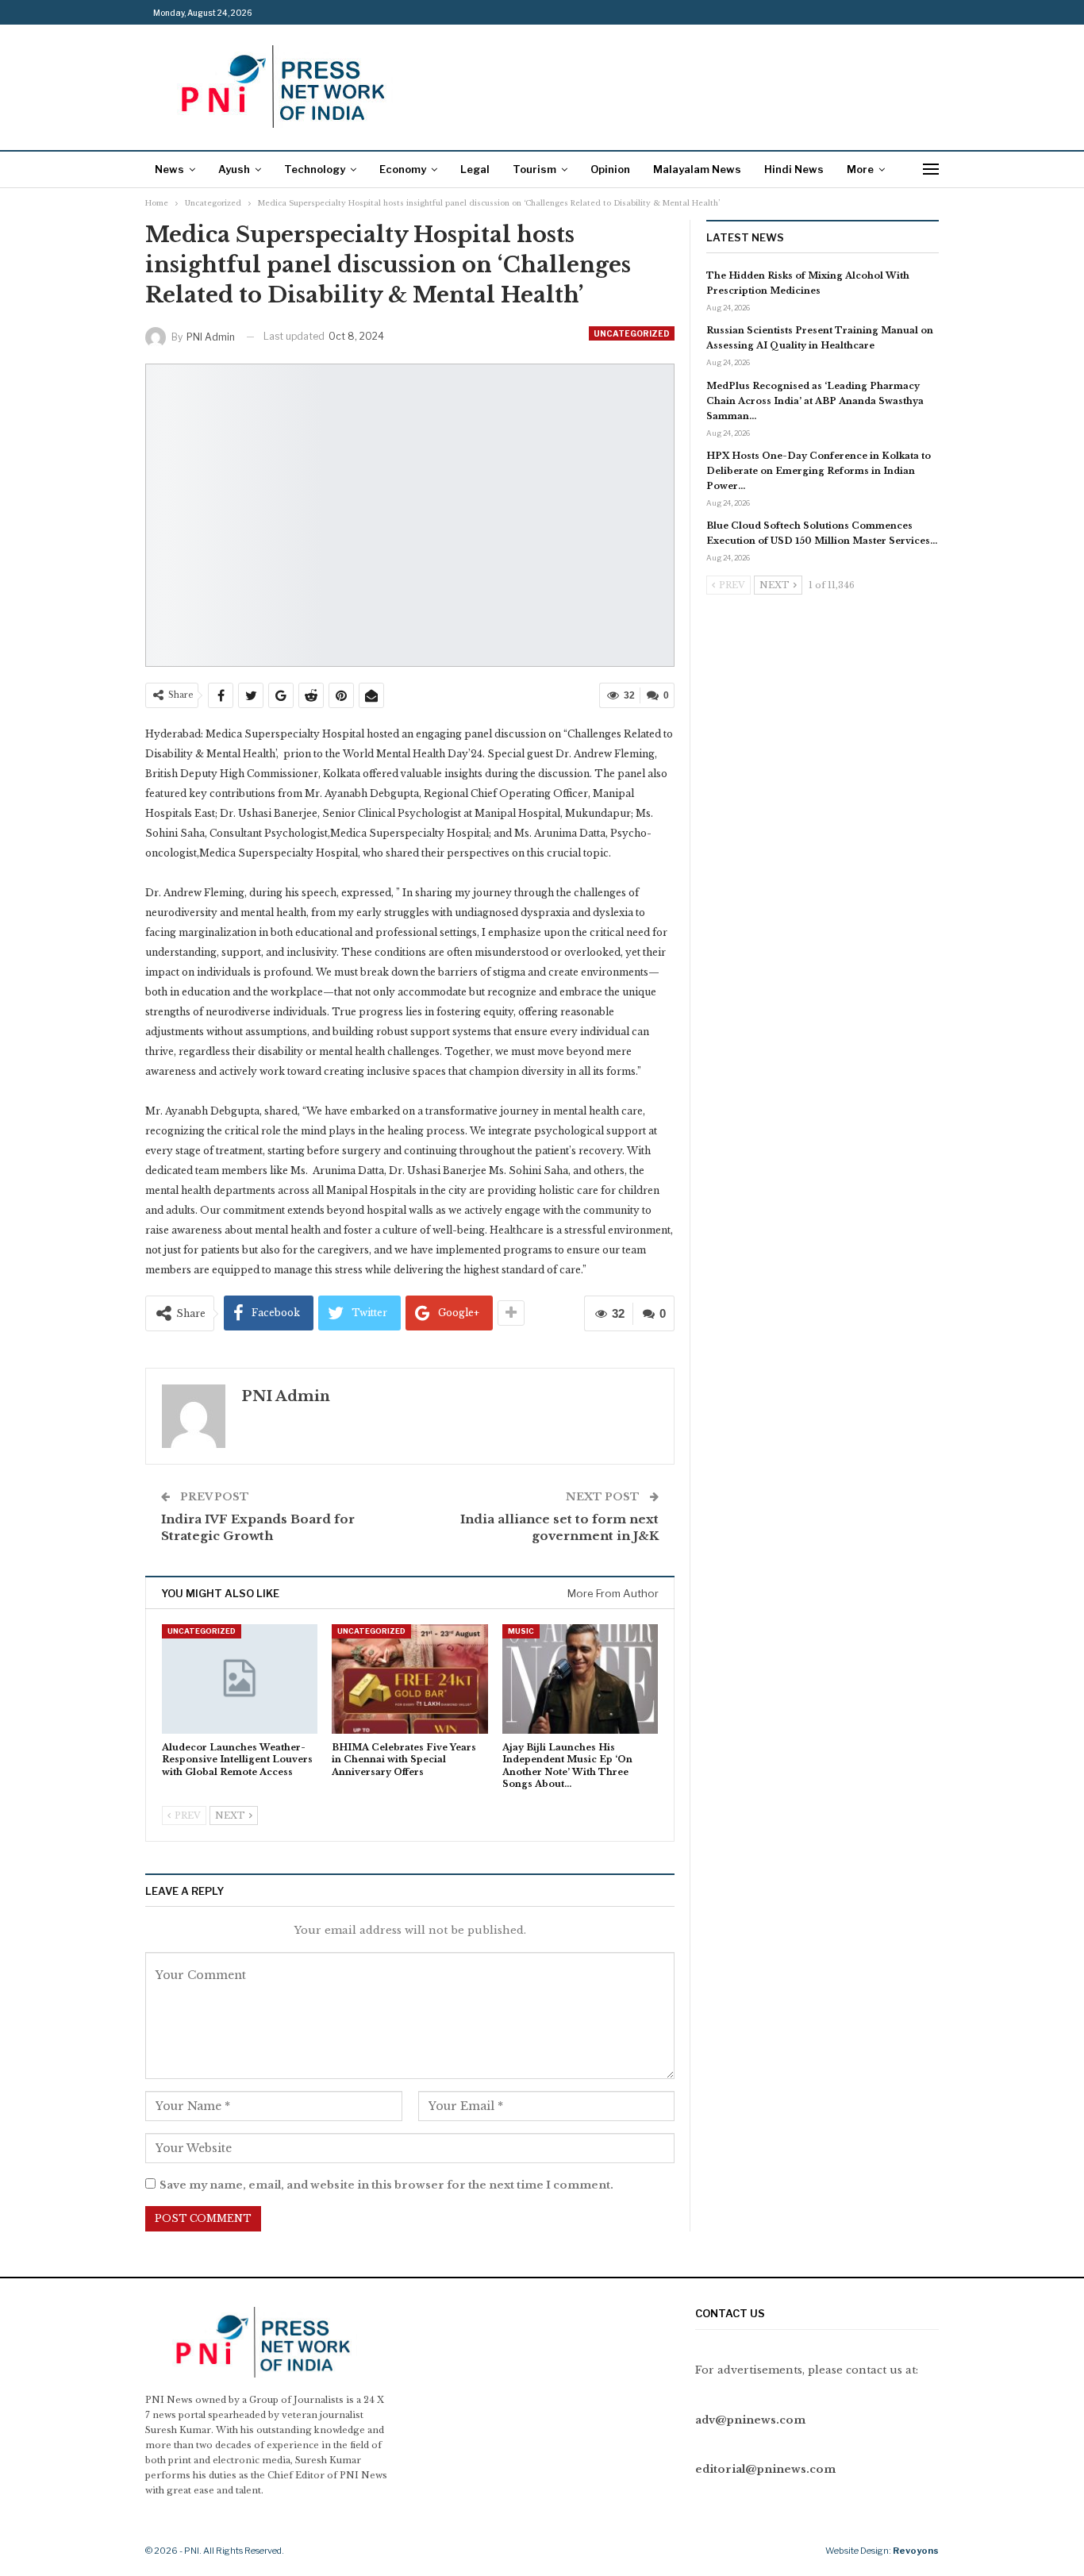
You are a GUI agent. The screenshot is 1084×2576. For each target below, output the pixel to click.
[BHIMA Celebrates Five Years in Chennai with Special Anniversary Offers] (409, 1679)
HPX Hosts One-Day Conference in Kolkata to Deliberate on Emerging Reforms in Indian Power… (819, 471)
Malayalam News (697, 169)
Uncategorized (632, 333)
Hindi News (794, 169)
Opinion (610, 169)
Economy (403, 169)
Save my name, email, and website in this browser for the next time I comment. (386, 2185)
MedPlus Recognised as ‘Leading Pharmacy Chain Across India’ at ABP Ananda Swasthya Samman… (815, 401)
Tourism (534, 169)
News (169, 169)
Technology (315, 169)
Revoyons (916, 2551)
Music (521, 1631)
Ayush (234, 169)
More (860, 169)
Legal (475, 169)
